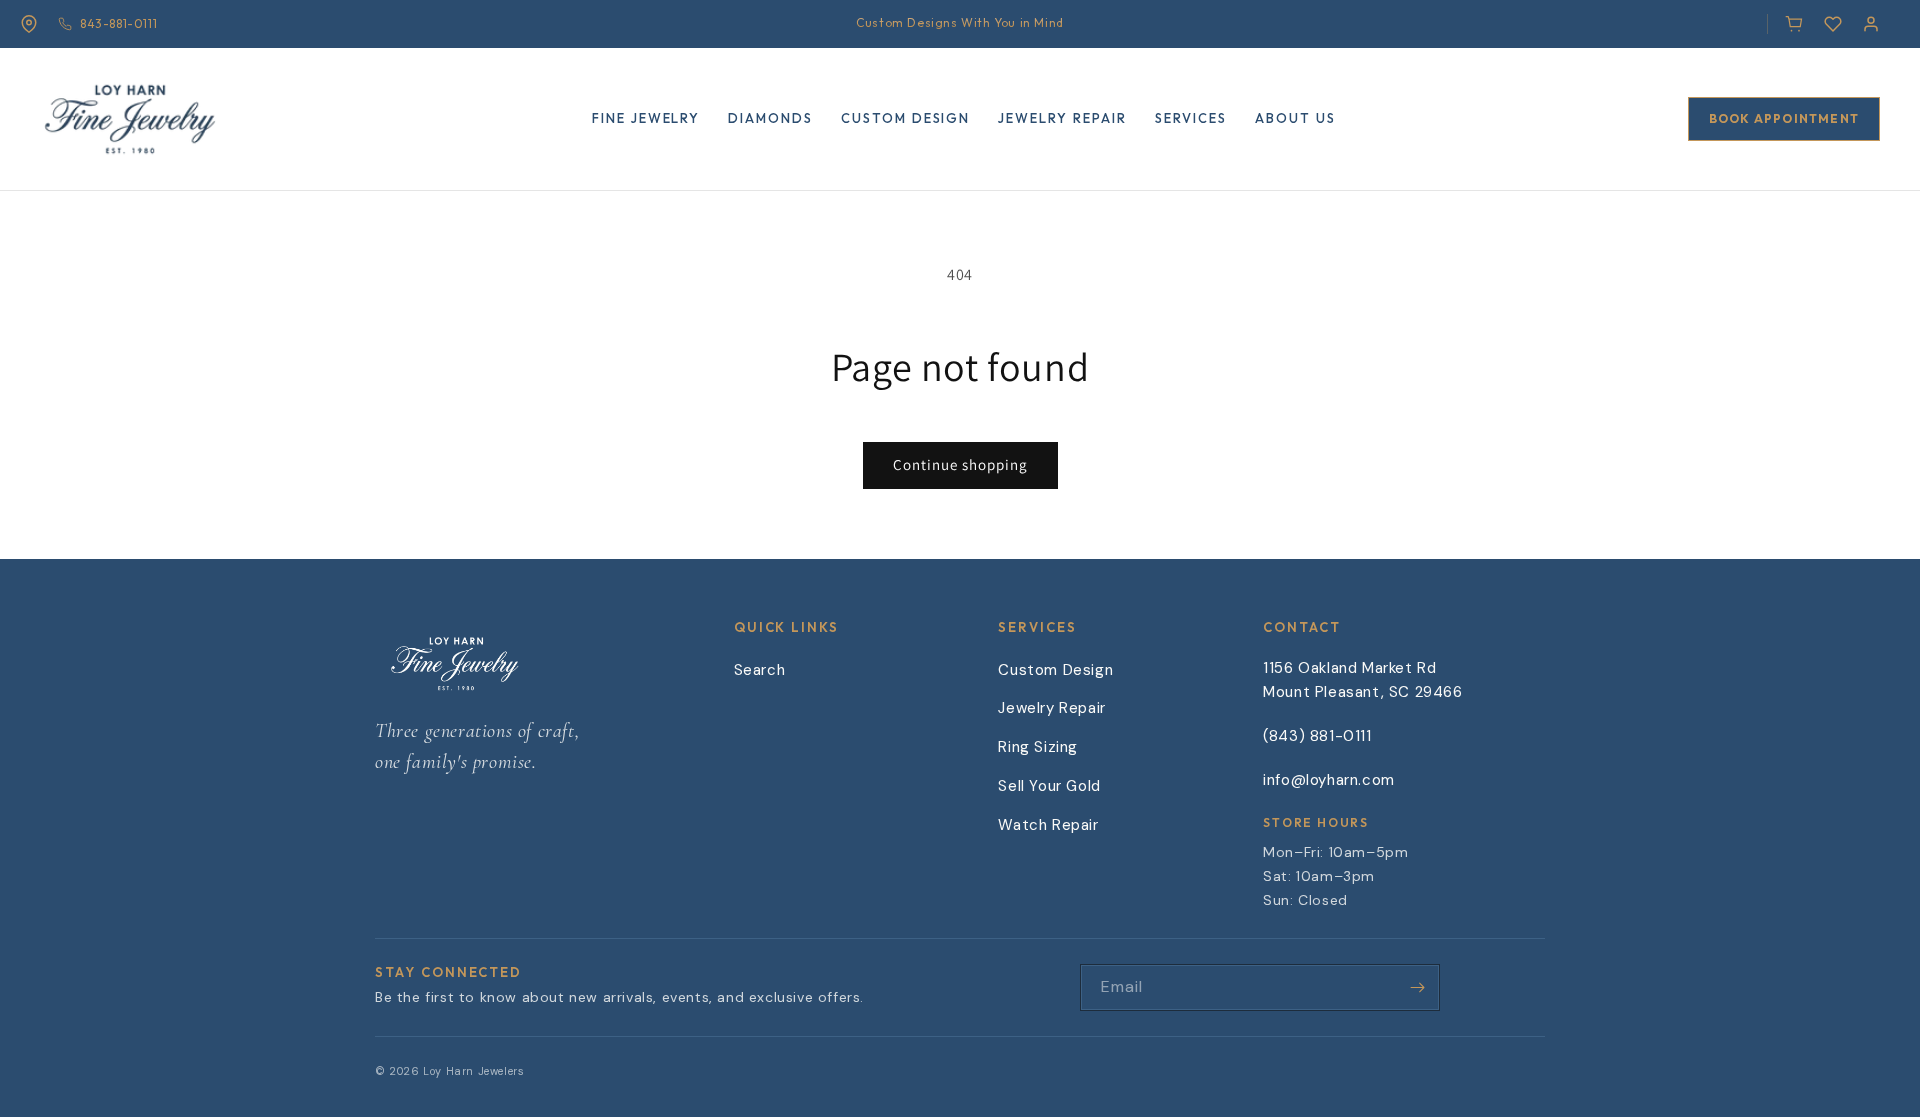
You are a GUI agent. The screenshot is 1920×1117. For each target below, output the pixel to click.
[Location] (29, 24)
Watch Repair (1048, 825)
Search (760, 670)
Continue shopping (960, 464)
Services (1191, 118)
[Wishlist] (1833, 24)
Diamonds (770, 118)
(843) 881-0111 (1317, 736)
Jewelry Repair (1062, 118)
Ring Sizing (1038, 747)
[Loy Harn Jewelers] (130, 114)
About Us (1295, 118)
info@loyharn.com (1329, 780)
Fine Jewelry (646, 118)
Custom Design (905, 118)
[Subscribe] (1417, 987)
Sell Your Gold (1049, 786)
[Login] (1871, 24)
